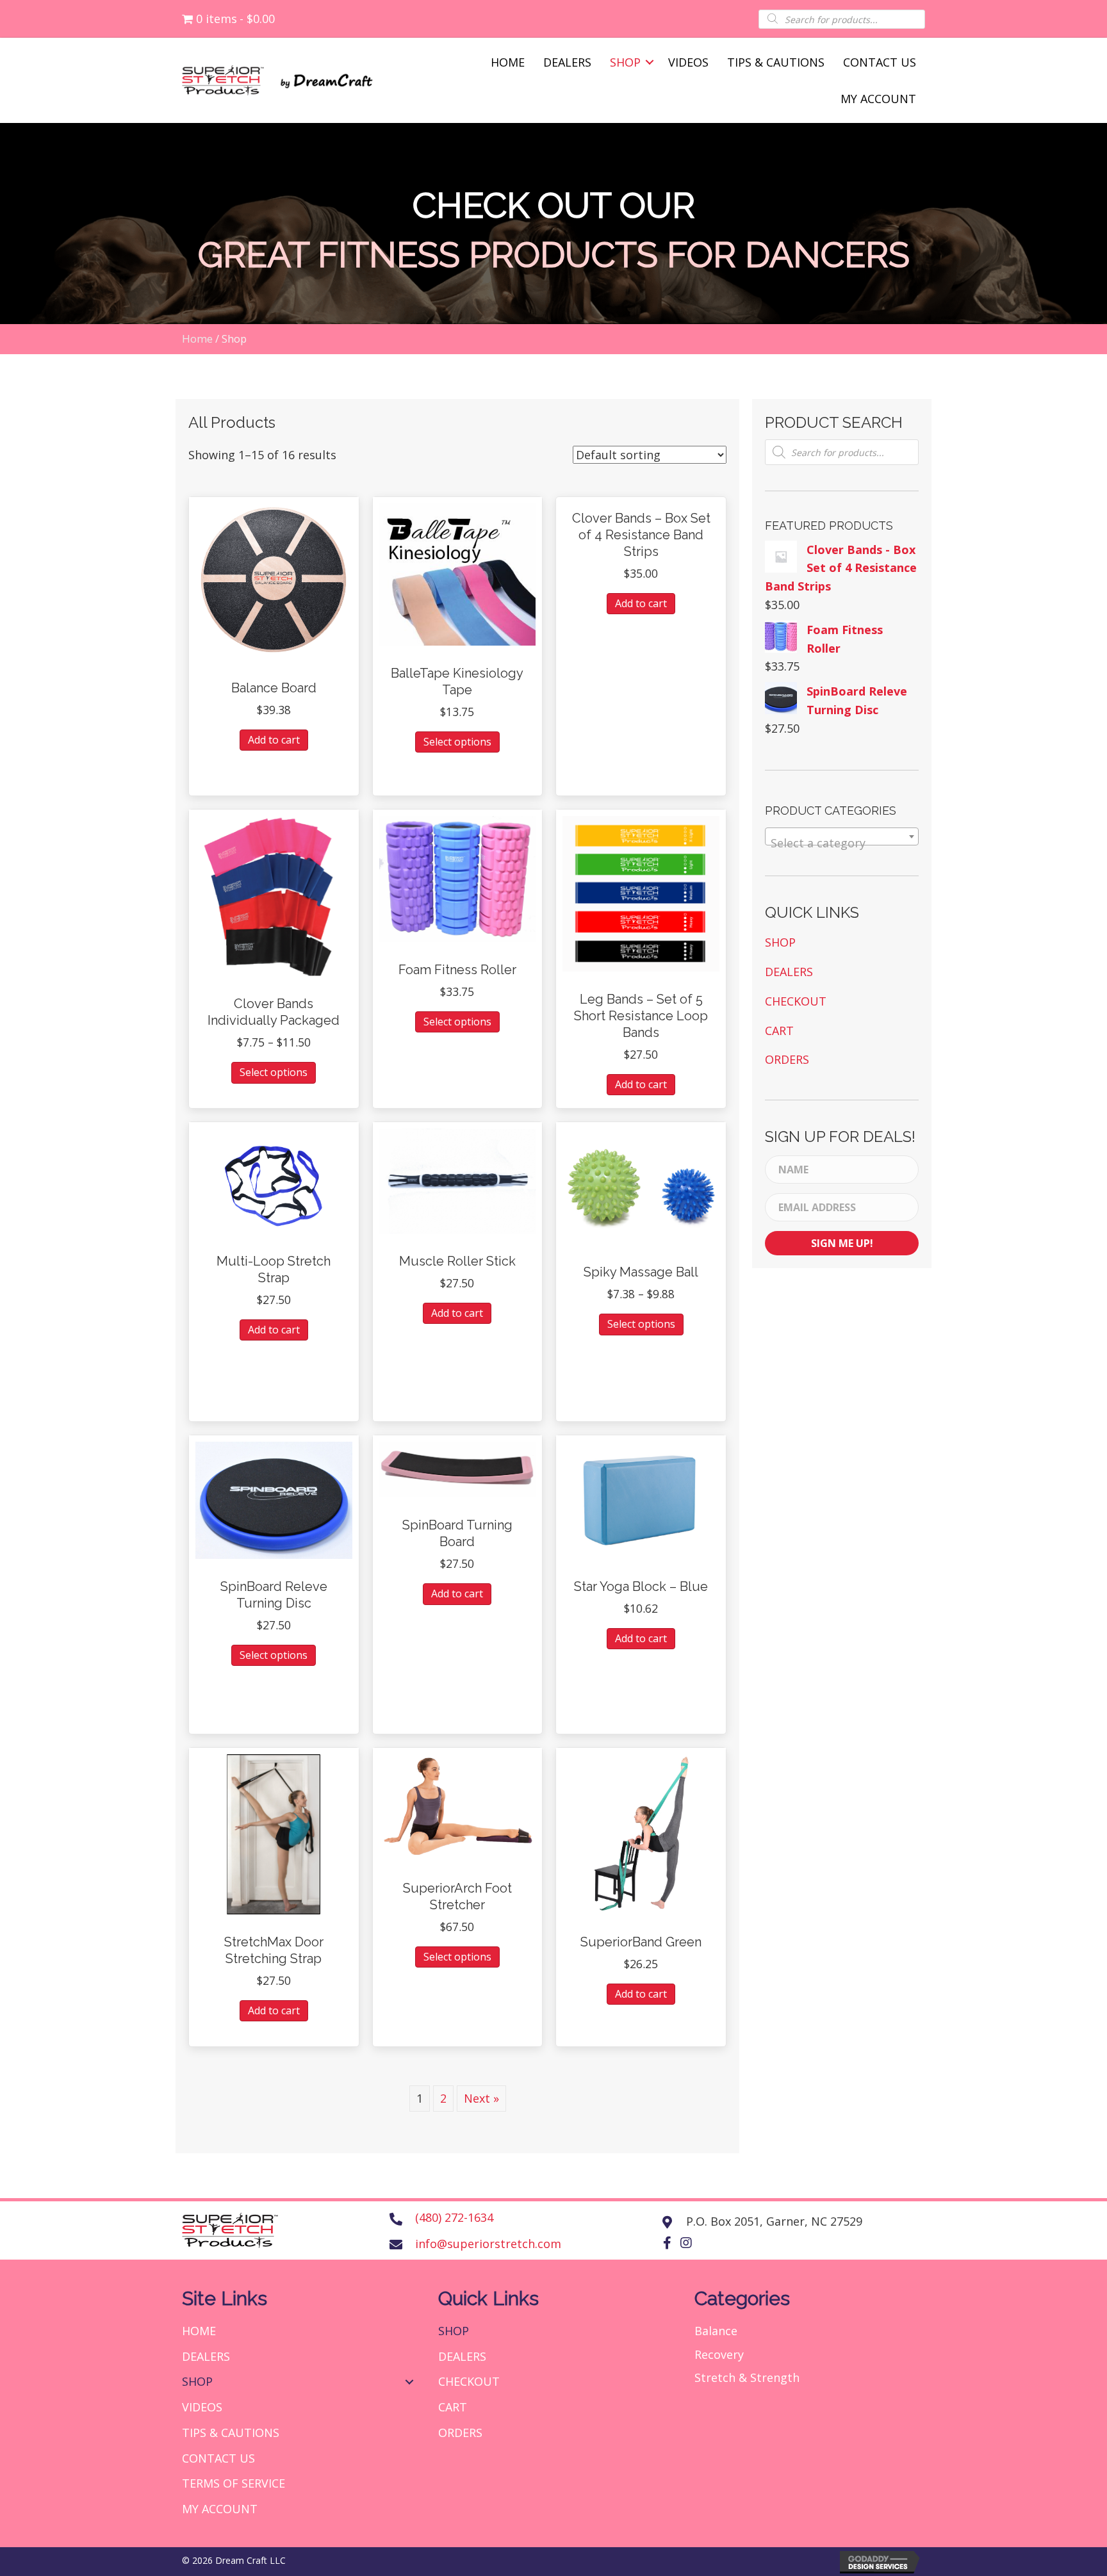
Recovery (719, 2354)
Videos (688, 62)
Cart (779, 1031)
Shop (625, 62)
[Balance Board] (274, 580)
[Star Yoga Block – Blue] (641, 1499)
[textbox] (842, 843)
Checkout (796, 1001)
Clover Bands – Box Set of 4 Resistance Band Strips (641, 535)
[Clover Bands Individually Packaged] (274, 895)
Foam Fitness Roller (457, 970)
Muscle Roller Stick (457, 1261)
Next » (481, 2098)
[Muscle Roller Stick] (458, 1180)
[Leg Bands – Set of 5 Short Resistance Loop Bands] (641, 893)
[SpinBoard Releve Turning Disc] (274, 1499)
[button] (667, 2243)
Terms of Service (234, 2483)
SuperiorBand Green (641, 1942)
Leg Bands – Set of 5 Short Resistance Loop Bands (641, 1016)
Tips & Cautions (776, 62)
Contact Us (880, 62)
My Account (878, 99)
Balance (716, 2331)
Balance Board (274, 688)
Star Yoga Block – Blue (641, 1586)
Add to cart (274, 740)
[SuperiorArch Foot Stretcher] (458, 1806)
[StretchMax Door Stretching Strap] (274, 1832)
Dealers (567, 62)
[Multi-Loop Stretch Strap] (274, 1180)
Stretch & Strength (747, 2377)
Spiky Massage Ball (641, 1272)
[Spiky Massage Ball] (641, 1186)
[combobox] (842, 836)
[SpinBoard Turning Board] (458, 1468)
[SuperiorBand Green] (641, 1832)
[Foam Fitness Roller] (458, 877)
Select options (457, 742)
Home (508, 62)
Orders (787, 1059)
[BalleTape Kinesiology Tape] (458, 573)
